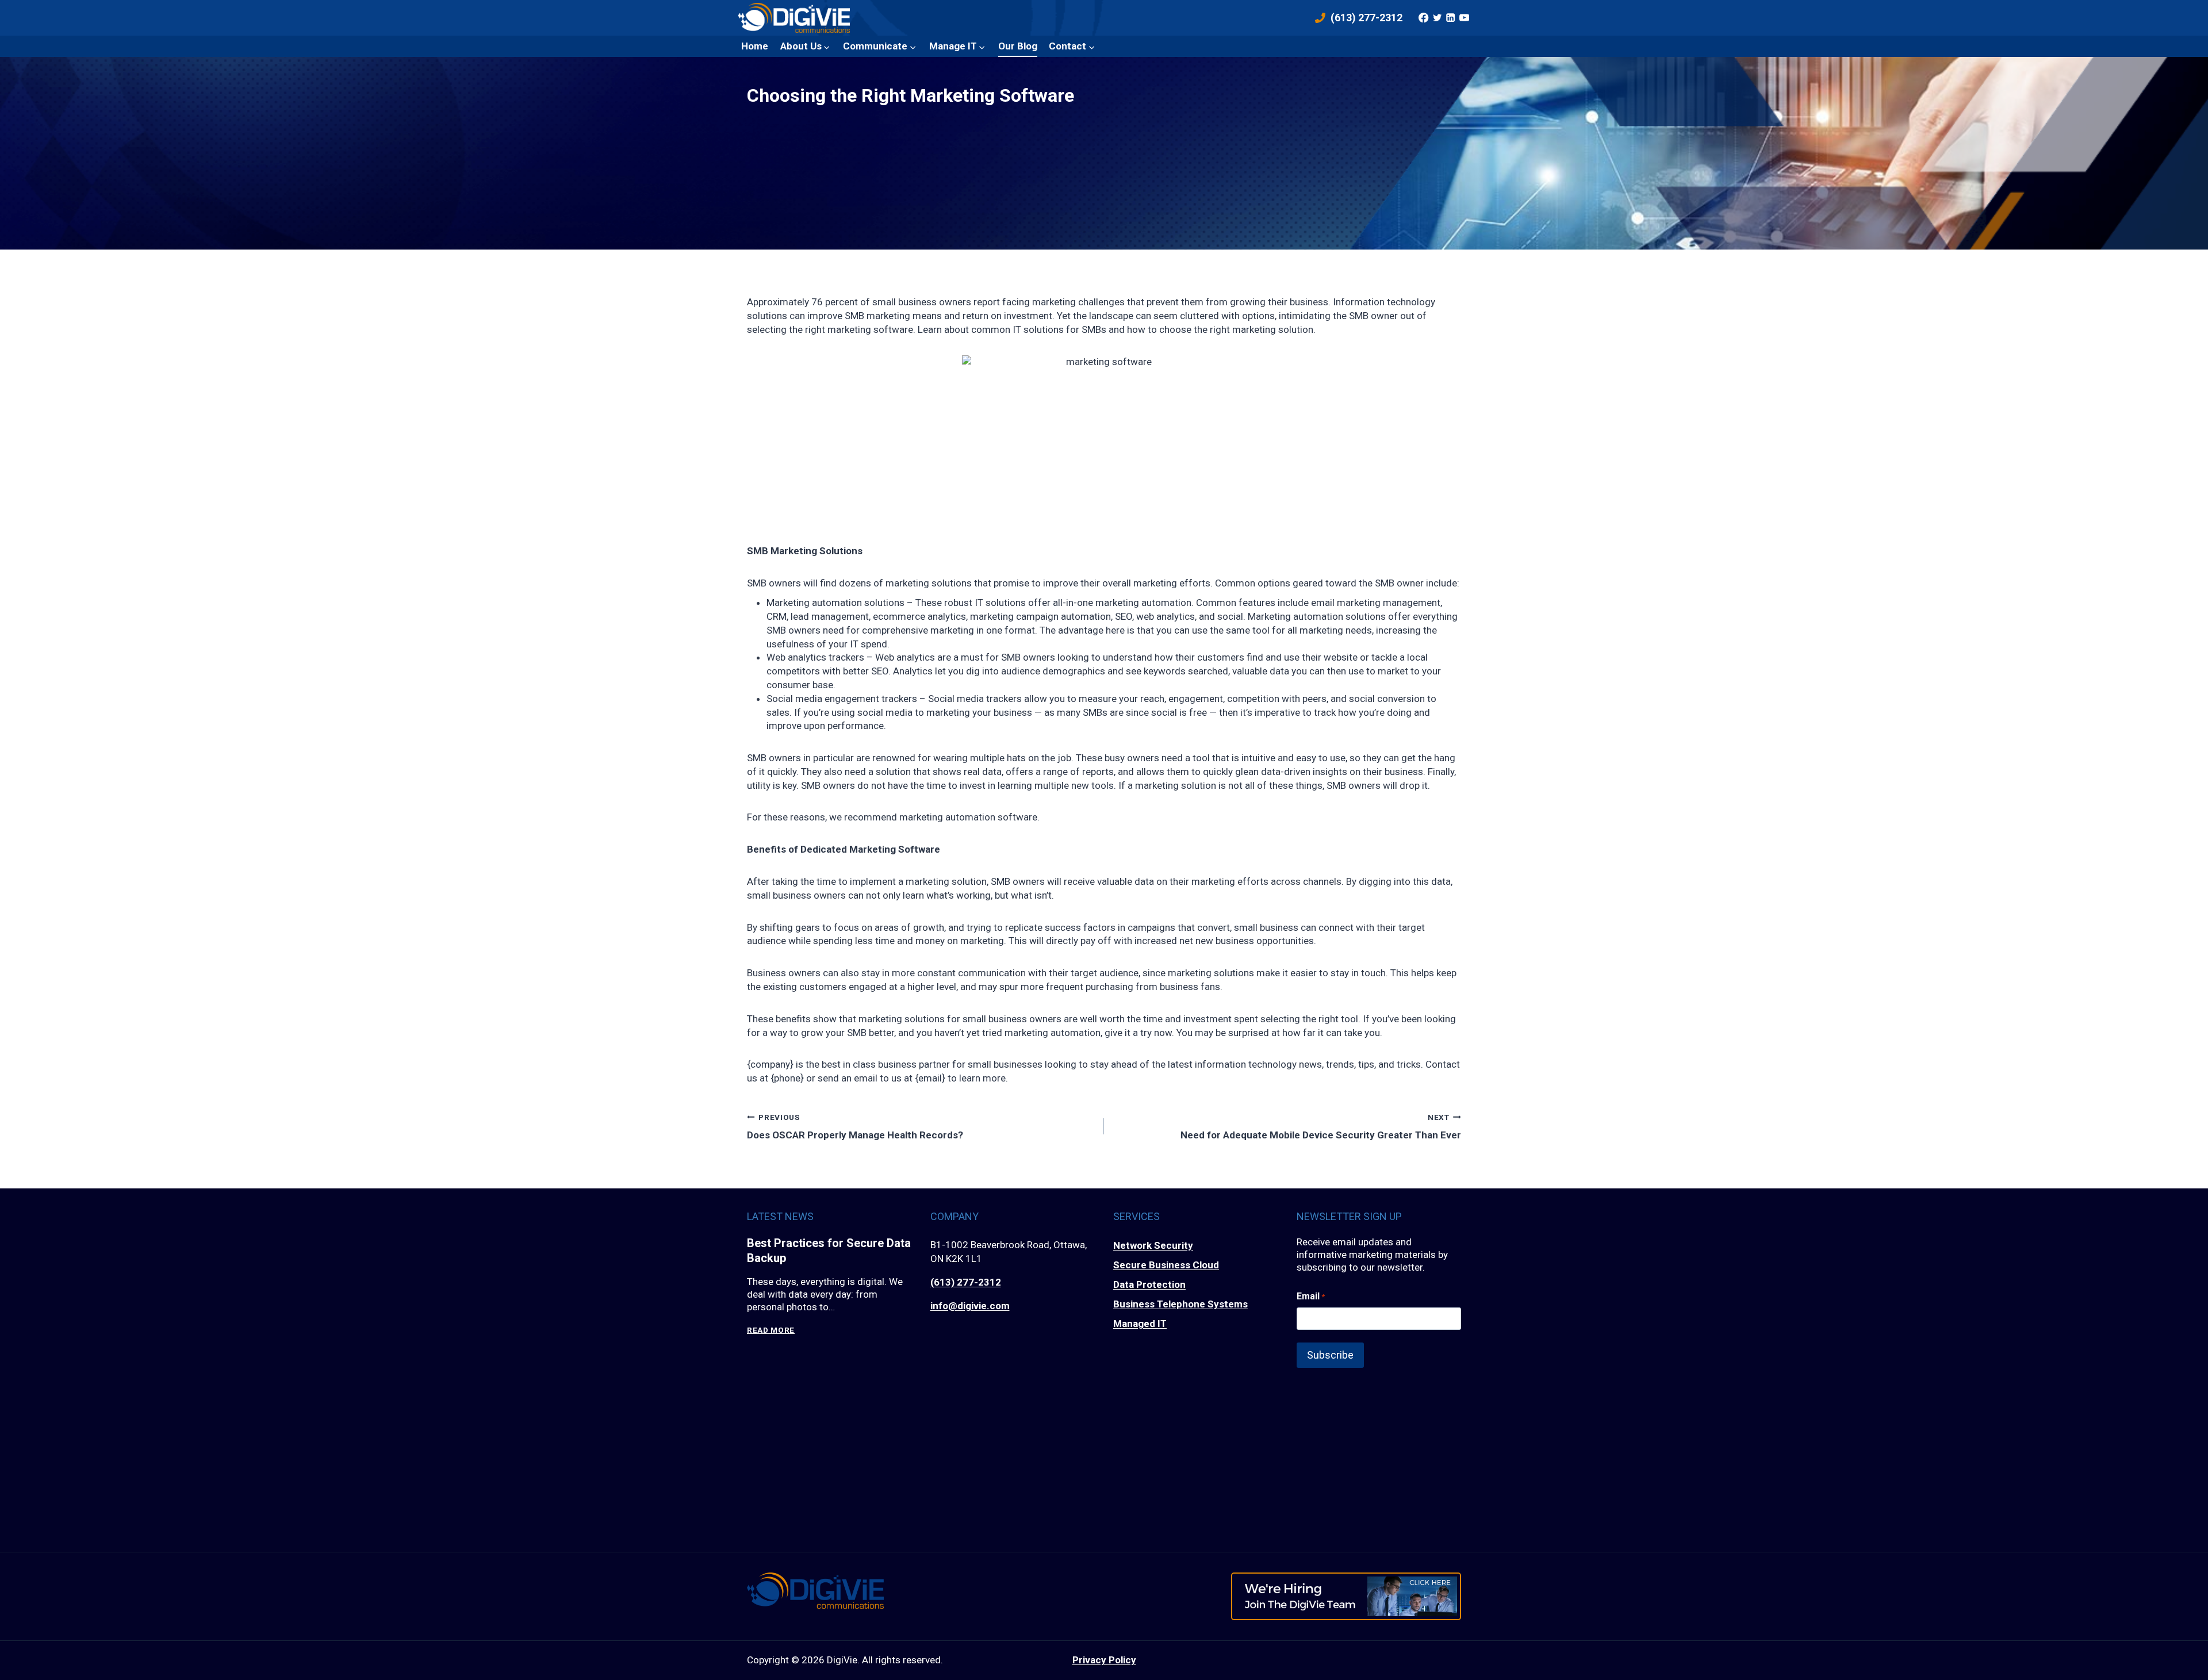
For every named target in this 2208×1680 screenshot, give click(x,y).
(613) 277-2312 (966, 1282)
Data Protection (1149, 1284)
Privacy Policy (1104, 1660)
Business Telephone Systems (1180, 1304)
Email (1311, 1296)
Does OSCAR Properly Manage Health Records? (855, 1127)
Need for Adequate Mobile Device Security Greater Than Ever (1321, 1127)
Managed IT (1140, 1324)
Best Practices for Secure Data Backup (829, 1251)
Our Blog (1018, 46)
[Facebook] (1424, 18)
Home (755, 46)
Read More (771, 1330)
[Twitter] (1437, 18)
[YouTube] (1464, 18)
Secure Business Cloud (1166, 1265)
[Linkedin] (1451, 18)
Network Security (1153, 1245)
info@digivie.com (970, 1306)
